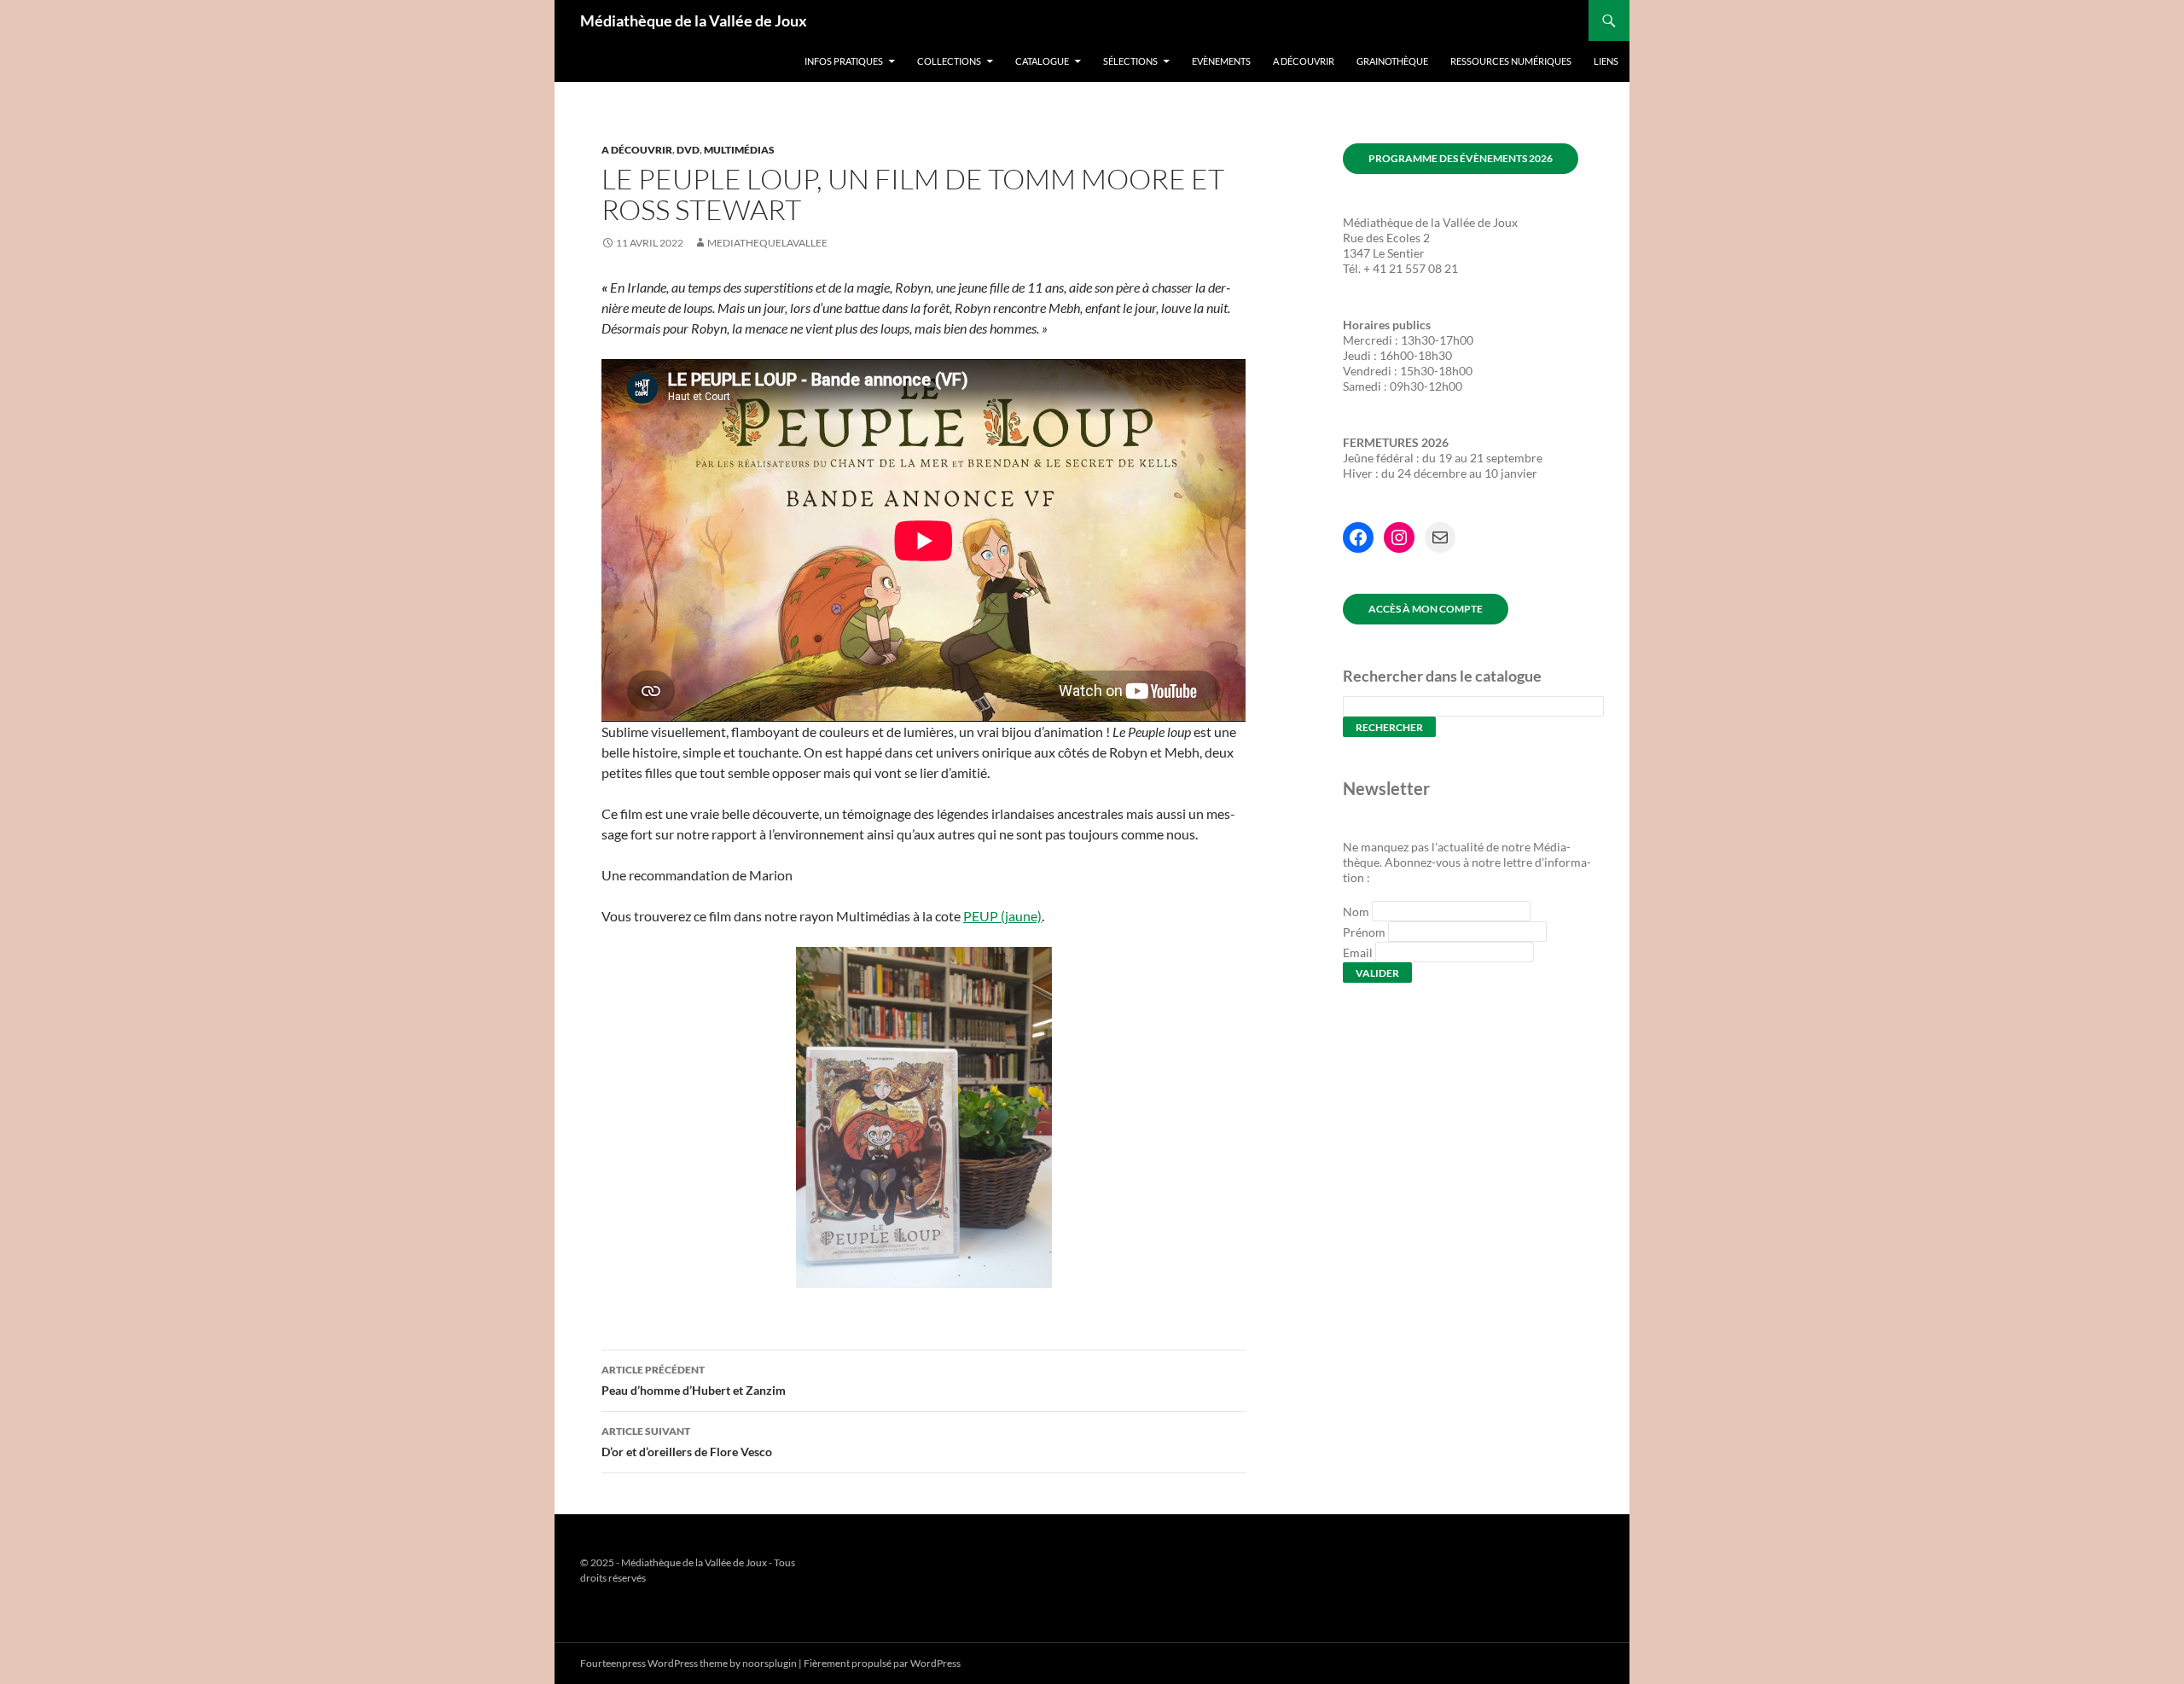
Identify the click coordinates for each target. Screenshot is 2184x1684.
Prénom (1364, 932)
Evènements (1221, 61)
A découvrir (1304, 61)
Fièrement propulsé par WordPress (882, 1663)
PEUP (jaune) (1002, 916)
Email (1358, 952)
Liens (1606, 61)
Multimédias (739, 150)
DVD (688, 150)
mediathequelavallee (767, 243)
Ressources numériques (1511, 61)
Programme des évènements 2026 (1461, 158)
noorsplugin (770, 1663)
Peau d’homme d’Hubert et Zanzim (694, 1380)
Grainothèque (1392, 61)
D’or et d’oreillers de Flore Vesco (687, 1442)
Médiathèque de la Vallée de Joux (694, 20)
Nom (1356, 912)
